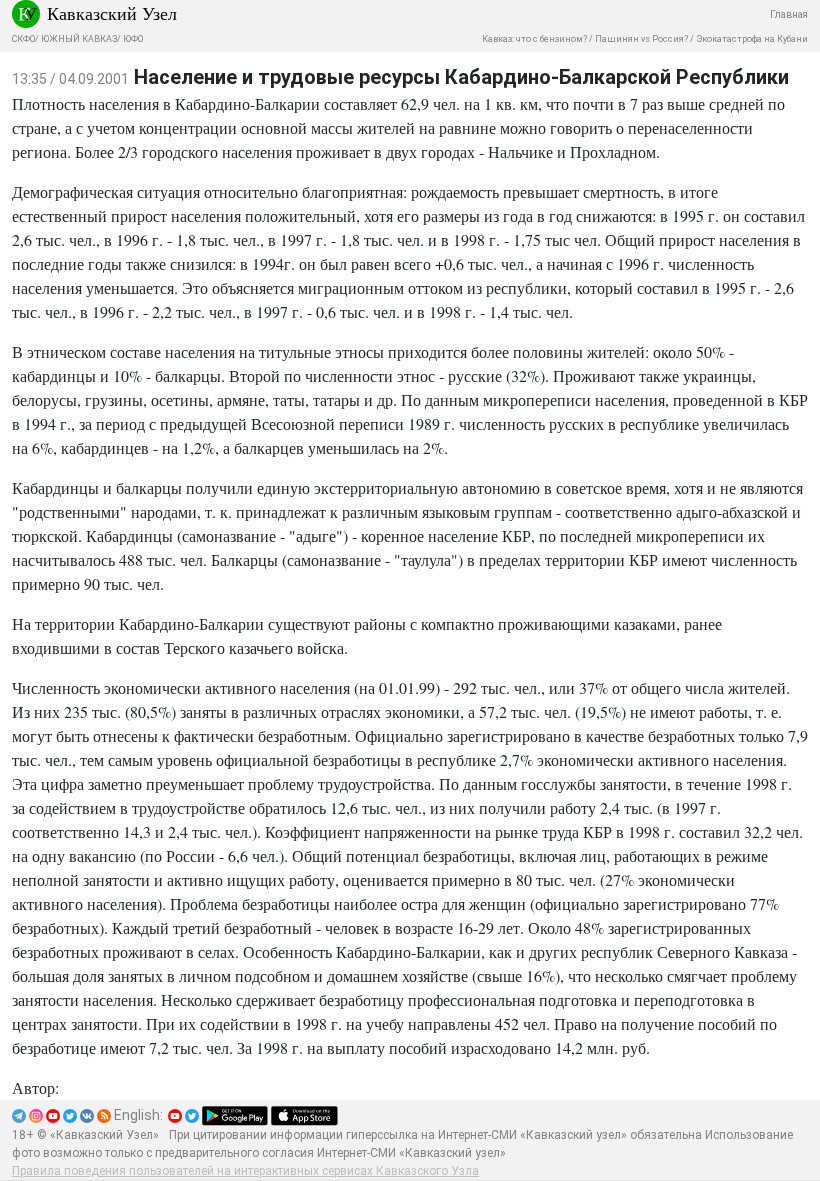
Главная (789, 14)
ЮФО (133, 39)
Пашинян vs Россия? (641, 39)
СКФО (23, 39)
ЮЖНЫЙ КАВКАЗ (79, 39)
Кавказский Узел (112, 13)
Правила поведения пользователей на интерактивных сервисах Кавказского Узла (245, 1171)
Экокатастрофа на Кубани (752, 39)
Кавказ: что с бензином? (534, 39)
